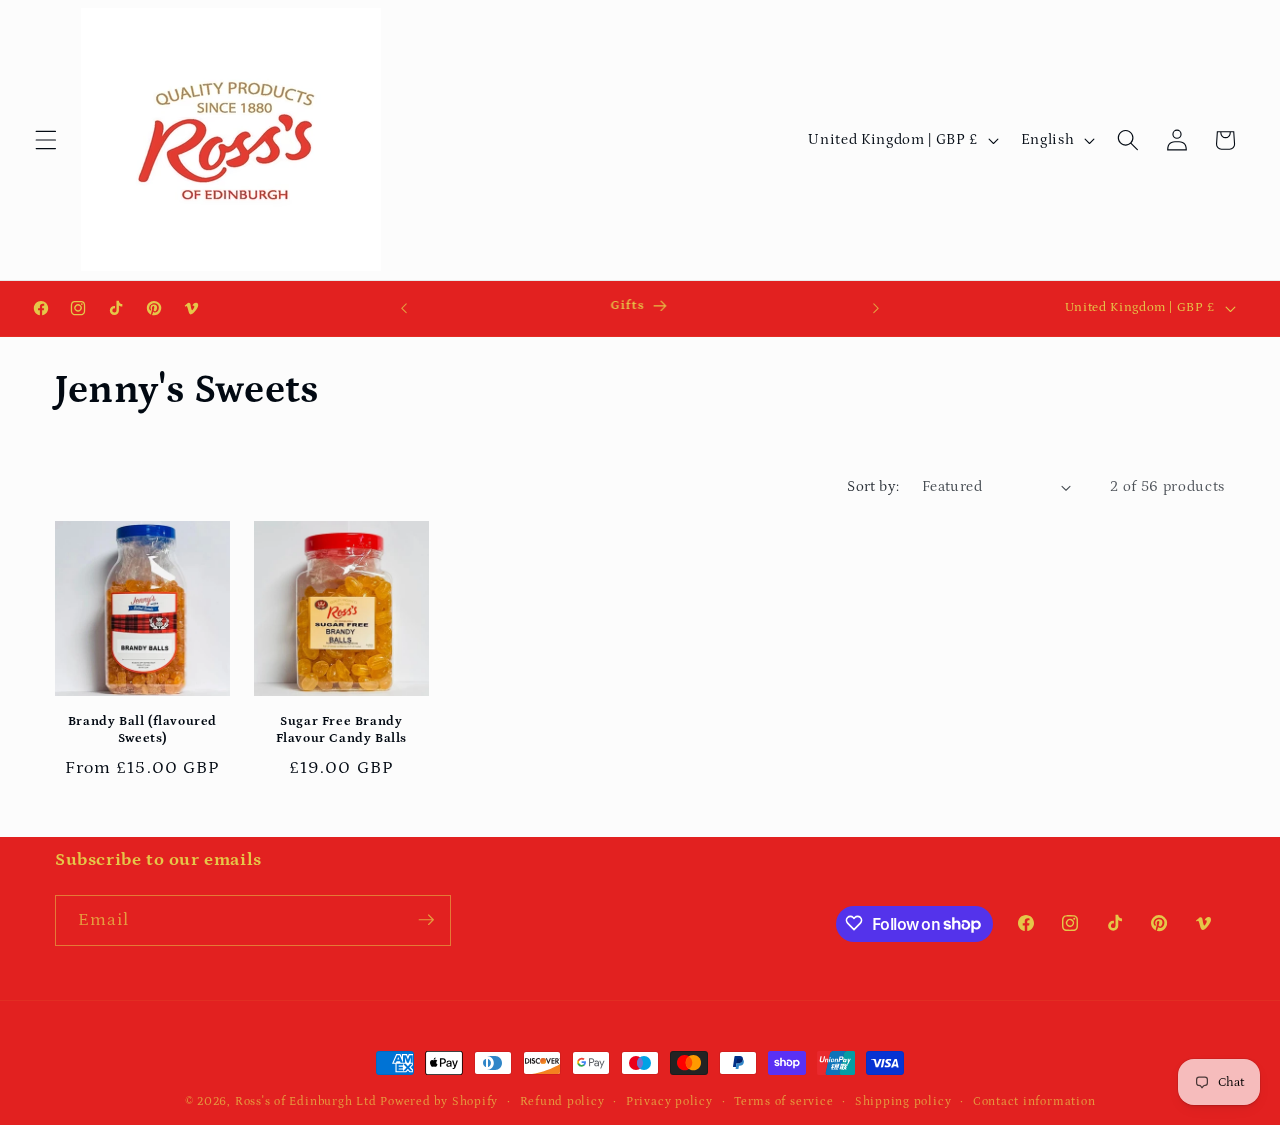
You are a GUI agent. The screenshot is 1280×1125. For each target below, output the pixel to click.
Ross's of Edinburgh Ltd (306, 1101)
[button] (46, 140)
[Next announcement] (876, 308)
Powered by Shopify (439, 1101)
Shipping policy (903, 1101)
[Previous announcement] (404, 308)
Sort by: (873, 486)
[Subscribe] (426, 920)
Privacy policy (669, 1101)
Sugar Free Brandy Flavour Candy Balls (341, 731)
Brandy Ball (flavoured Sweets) (142, 731)
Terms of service (783, 1101)
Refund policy (562, 1101)
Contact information (1034, 1101)
